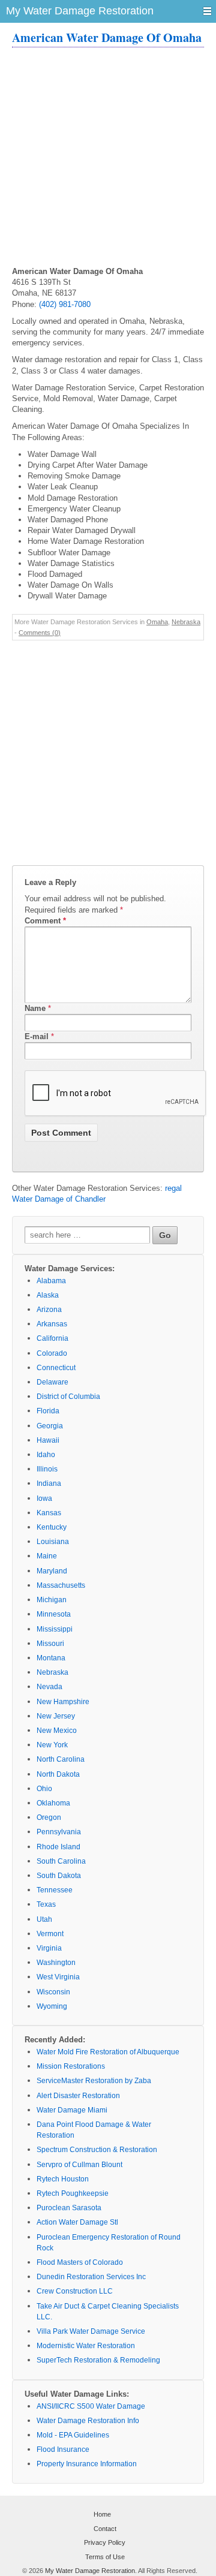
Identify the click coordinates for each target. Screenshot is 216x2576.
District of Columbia (68, 1397)
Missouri (50, 1644)
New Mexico (57, 1731)
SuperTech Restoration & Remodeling (98, 2360)
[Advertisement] (108, 158)
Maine (47, 1556)
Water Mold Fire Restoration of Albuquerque (108, 2052)
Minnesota (54, 1614)
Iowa (44, 1498)
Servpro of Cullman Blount (79, 2165)
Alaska (48, 1295)
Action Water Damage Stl (77, 2222)
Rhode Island (58, 1847)
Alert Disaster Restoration (78, 2096)
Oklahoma (53, 1803)
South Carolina (61, 1861)
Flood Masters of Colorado (80, 2262)
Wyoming (52, 2006)
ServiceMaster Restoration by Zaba (94, 2081)
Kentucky (52, 1527)
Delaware (52, 1382)
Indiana (49, 1483)
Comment (45, 921)
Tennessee (55, 1890)
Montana (51, 1658)
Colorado (52, 1353)
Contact (105, 2529)
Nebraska (186, 622)
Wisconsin (53, 1992)
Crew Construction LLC (75, 2291)
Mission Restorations (71, 2066)
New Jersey (56, 1716)
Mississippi (55, 1629)
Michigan (52, 1600)
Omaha (157, 622)
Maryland (52, 1571)
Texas (46, 1904)
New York (52, 1745)
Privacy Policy (105, 2542)
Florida (48, 1411)
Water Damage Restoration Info (88, 2421)
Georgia (50, 1426)
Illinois (47, 1469)
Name (35, 1008)
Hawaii (48, 1440)
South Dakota (59, 1876)
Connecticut (56, 1368)
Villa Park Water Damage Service (91, 2331)
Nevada (49, 1687)
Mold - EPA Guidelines (73, 2435)
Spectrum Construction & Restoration (97, 2150)
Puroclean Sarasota (69, 2208)
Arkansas (52, 1324)
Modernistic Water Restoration (86, 2346)
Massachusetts (61, 1585)
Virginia (49, 1948)
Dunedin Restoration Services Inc (91, 2277)
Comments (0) (40, 633)
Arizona (49, 1310)
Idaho (46, 1455)
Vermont (50, 1934)
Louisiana (53, 1542)
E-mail (37, 1036)
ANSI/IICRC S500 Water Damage (91, 2406)
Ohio (44, 1789)
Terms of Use (105, 2557)
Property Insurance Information (87, 2464)
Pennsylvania (59, 1832)
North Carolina (61, 1759)
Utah (44, 1919)
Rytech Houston (63, 2179)
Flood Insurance (63, 2449)
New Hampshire (63, 1702)
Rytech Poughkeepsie (73, 2193)
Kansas (49, 1513)
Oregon (49, 1817)
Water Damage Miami (72, 2110)
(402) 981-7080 (65, 304)
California (52, 1338)
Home (102, 2514)
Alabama (51, 1281)
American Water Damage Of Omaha (107, 37)
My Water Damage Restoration (90, 2571)
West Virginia (58, 1977)
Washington (56, 1963)
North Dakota (58, 1774)
